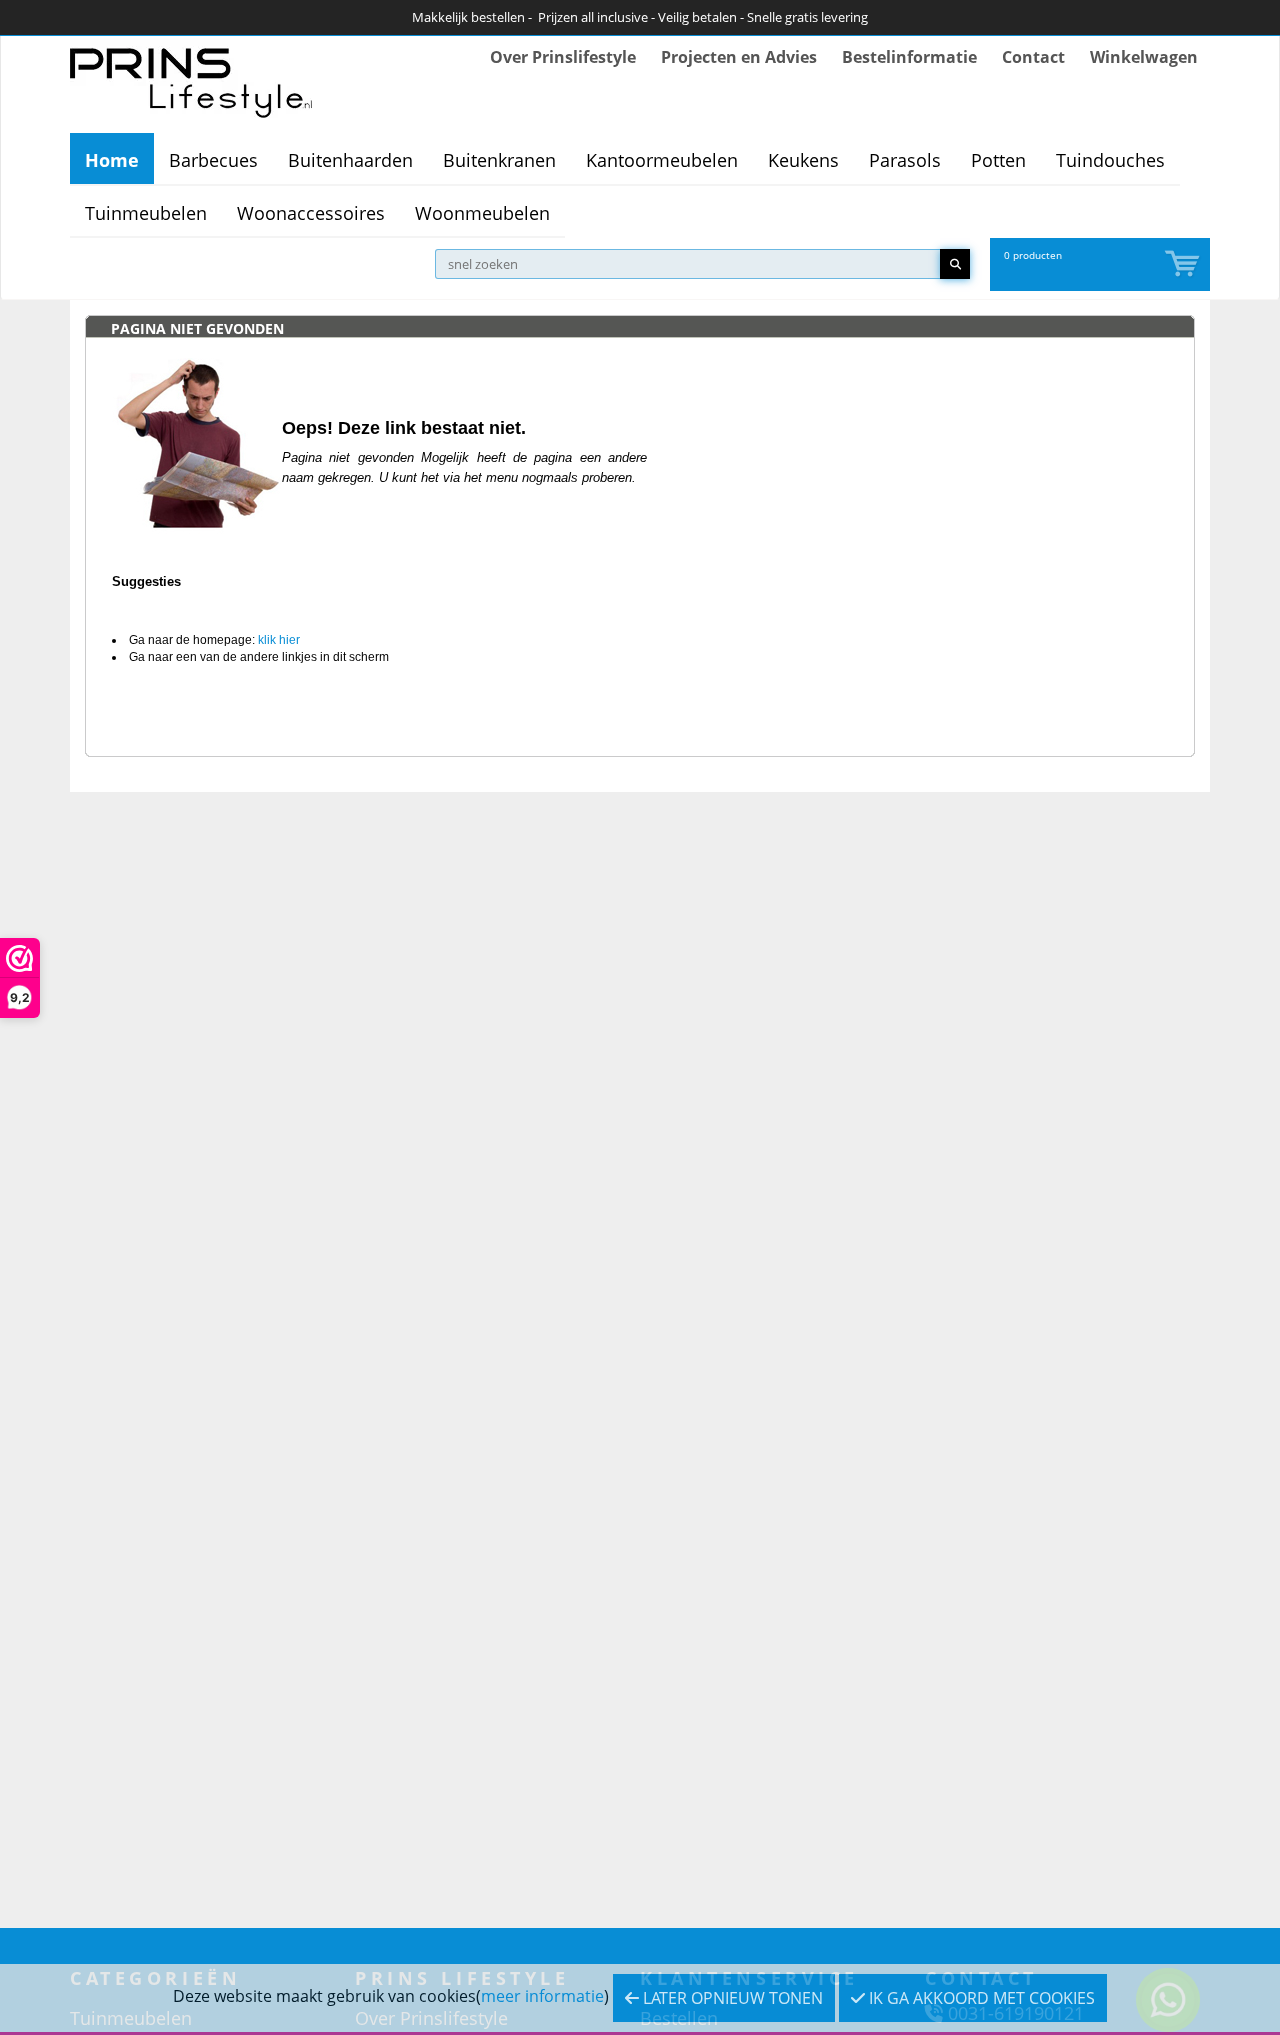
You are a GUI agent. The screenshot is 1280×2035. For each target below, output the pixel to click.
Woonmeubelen (482, 213)
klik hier (279, 640)
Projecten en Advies (739, 57)
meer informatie (542, 1996)
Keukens (803, 160)
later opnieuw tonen (731, 1998)
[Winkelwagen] (1184, 264)
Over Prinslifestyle (563, 57)
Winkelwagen (1144, 57)
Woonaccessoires (311, 213)
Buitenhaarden (350, 160)
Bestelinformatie (909, 57)
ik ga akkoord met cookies (980, 1998)
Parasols (905, 160)
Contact (1033, 57)
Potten (998, 160)
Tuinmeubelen (146, 213)
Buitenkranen (499, 160)
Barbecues (213, 160)
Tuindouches (1110, 160)
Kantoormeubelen (662, 160)
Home (112, 160)
